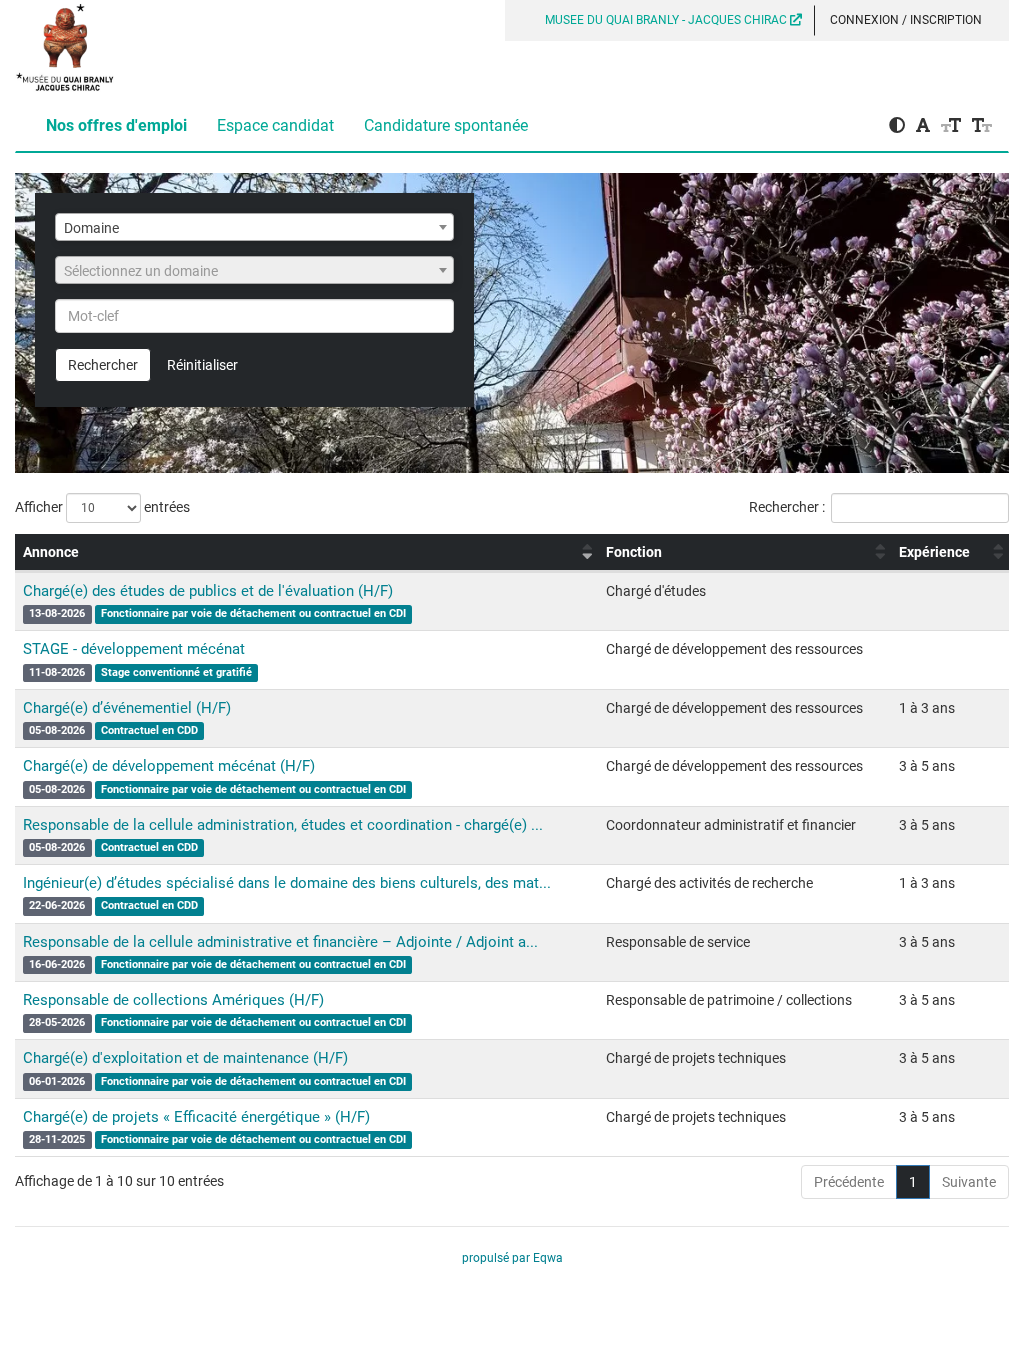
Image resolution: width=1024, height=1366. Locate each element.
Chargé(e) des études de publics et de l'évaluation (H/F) (208, 591)
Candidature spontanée (446, 125)
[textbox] (254, 271)
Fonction (634, 552)
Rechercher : (787, 507)
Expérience (934, 552)
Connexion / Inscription (906, 20)
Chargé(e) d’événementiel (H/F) (127, 708)
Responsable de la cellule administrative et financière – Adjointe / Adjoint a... (280, 942)
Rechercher (103, 365)
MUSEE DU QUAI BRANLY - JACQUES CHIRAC (667, 20)
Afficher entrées (102, 507)
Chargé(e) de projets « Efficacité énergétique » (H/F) (196, 1117)
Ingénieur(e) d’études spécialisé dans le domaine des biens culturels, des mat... (287, 883)
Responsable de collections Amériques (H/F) (173, 1000)
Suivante (969, 1182)
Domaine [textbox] (91, 228)
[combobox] (254, 227)
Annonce (51, 552)
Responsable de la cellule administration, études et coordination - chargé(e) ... (283, 825)
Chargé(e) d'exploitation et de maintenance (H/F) (185, 1058)
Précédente (849, 1182)
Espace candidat (275, 125)
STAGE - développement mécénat (134, 649)
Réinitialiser (202, 365)
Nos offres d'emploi (116, 125)
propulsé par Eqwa (512, 1258)
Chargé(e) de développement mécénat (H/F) (169, 766)
